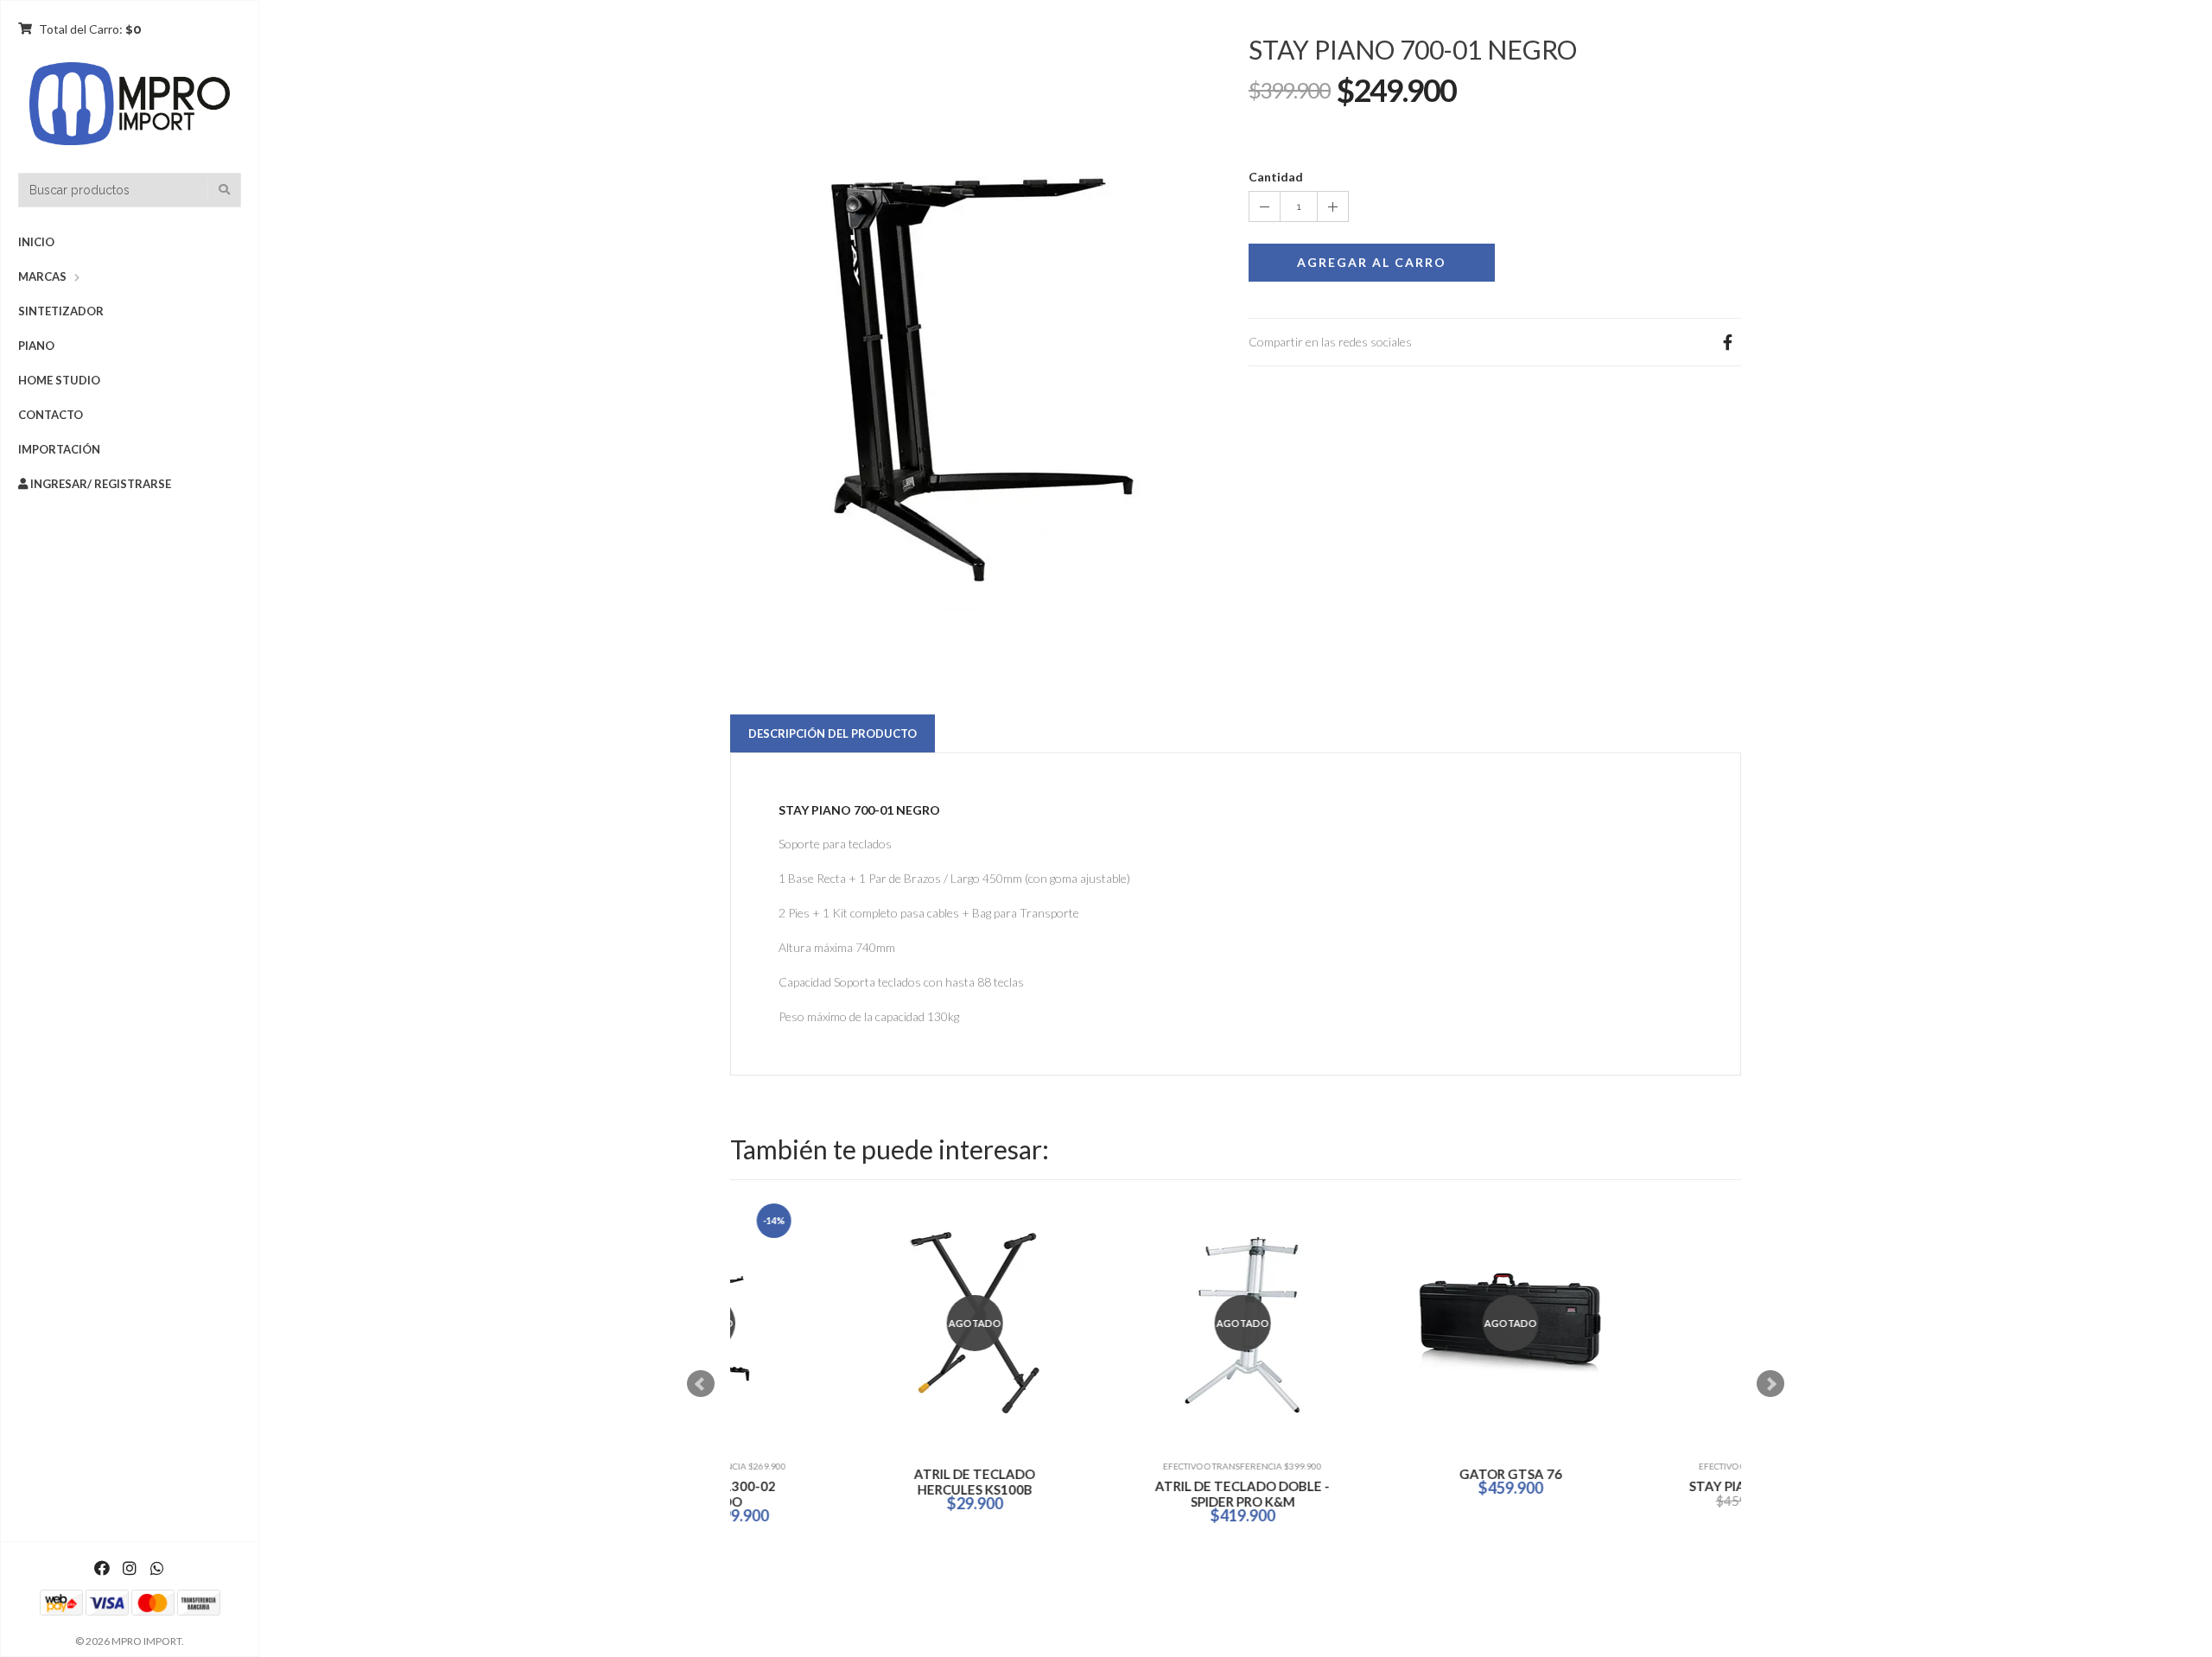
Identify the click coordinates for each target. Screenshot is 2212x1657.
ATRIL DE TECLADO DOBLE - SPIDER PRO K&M (851, 1494)
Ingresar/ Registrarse (99, 484)
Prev (701, 1384)
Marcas (42, 276)
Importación (59, 449)
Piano (36, 346)
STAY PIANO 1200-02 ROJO (1655, 1486)
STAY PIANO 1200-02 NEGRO (1387, 1486)
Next (1770, 1384)
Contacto (51, 415)
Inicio (36, 242)
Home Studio (59, 380)
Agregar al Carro (1372, 262)
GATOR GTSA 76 (1119, 1474)
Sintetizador (61, 311)
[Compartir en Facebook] (1727, 342)
